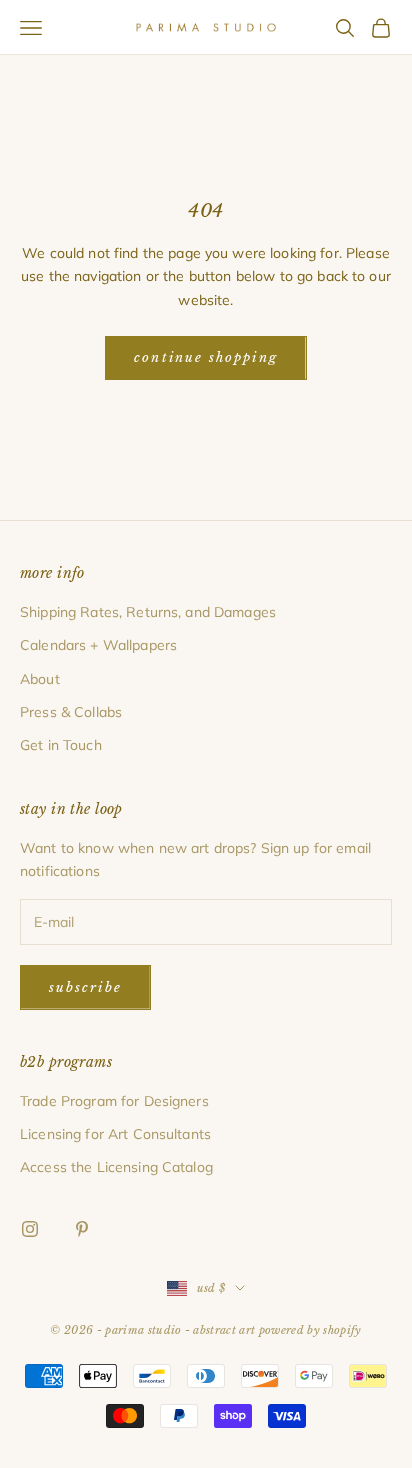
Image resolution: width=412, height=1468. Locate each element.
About (40, 679)
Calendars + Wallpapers (98, 645)
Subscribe (85, 987)
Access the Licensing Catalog (116, 1167)
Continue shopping (205, 357)
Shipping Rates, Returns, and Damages (148, 612)
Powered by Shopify (310, 1330)
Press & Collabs (71, 712)
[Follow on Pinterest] (82, 1229)
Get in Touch (61, 745)
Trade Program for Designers (114, 1101)
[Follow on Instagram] (30, 1229)
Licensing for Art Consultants (115, 1134)
